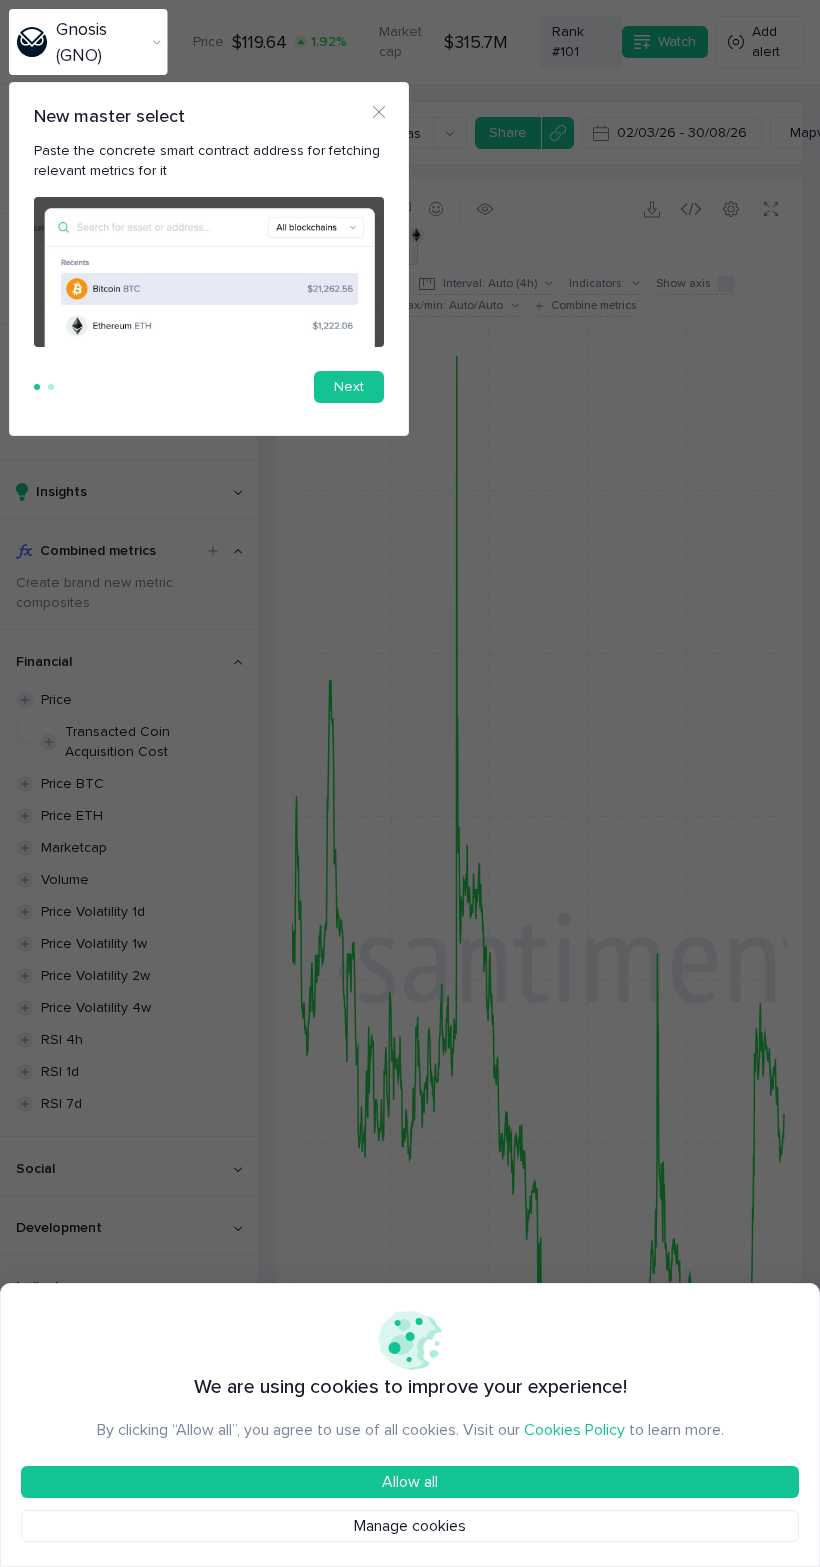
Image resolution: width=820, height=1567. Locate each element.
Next (349, 386)
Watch (677, 41)
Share (508, 132)
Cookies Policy (574, 1430)
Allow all (410, 1482)
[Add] (213, 551)
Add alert (766, 41)
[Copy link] (557, 133)
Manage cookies (410, 1526)
